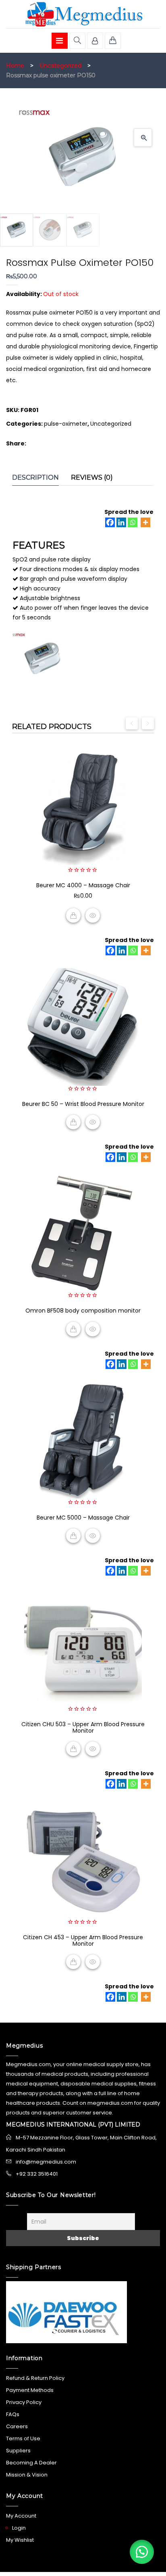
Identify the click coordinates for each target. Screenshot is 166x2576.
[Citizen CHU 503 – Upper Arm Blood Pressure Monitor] (83, 1647)
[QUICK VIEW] (93, 915)
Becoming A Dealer (31, 2463)
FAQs (13, 2414)
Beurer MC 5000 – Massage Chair (83, 1518)
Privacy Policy (24, 2402)
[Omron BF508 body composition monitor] (83, 1234)
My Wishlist (20, 2540)
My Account (21, 2516)
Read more (73, 1122)
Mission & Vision (27, 2475)
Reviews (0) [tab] (92, 477)
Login (19, 2528)
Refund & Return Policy (35, 2378)
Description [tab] (35, 477)
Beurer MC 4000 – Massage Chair (83, 885)
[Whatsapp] (133, 522)
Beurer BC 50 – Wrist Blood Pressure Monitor (83, 1104)
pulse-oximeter (66, 424)
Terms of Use (23, 2438)
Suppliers (18, 2451)
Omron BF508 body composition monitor (83, 1311)
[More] (145, 522)
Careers (17, 2426)
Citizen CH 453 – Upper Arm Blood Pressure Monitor (83, 1940)
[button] (143, 138)
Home (15, 66)
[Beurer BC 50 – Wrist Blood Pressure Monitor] (83, 1027)
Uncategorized (60, 66)
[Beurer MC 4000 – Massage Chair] (83, 808)
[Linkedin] (121, 522)
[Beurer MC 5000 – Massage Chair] (83, 1441)
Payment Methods (30, 2390)
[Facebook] (110, 522)
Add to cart (73, 915)
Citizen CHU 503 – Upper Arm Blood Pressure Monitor (83, 1727)
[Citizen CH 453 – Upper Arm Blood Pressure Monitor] (83, 1860)
